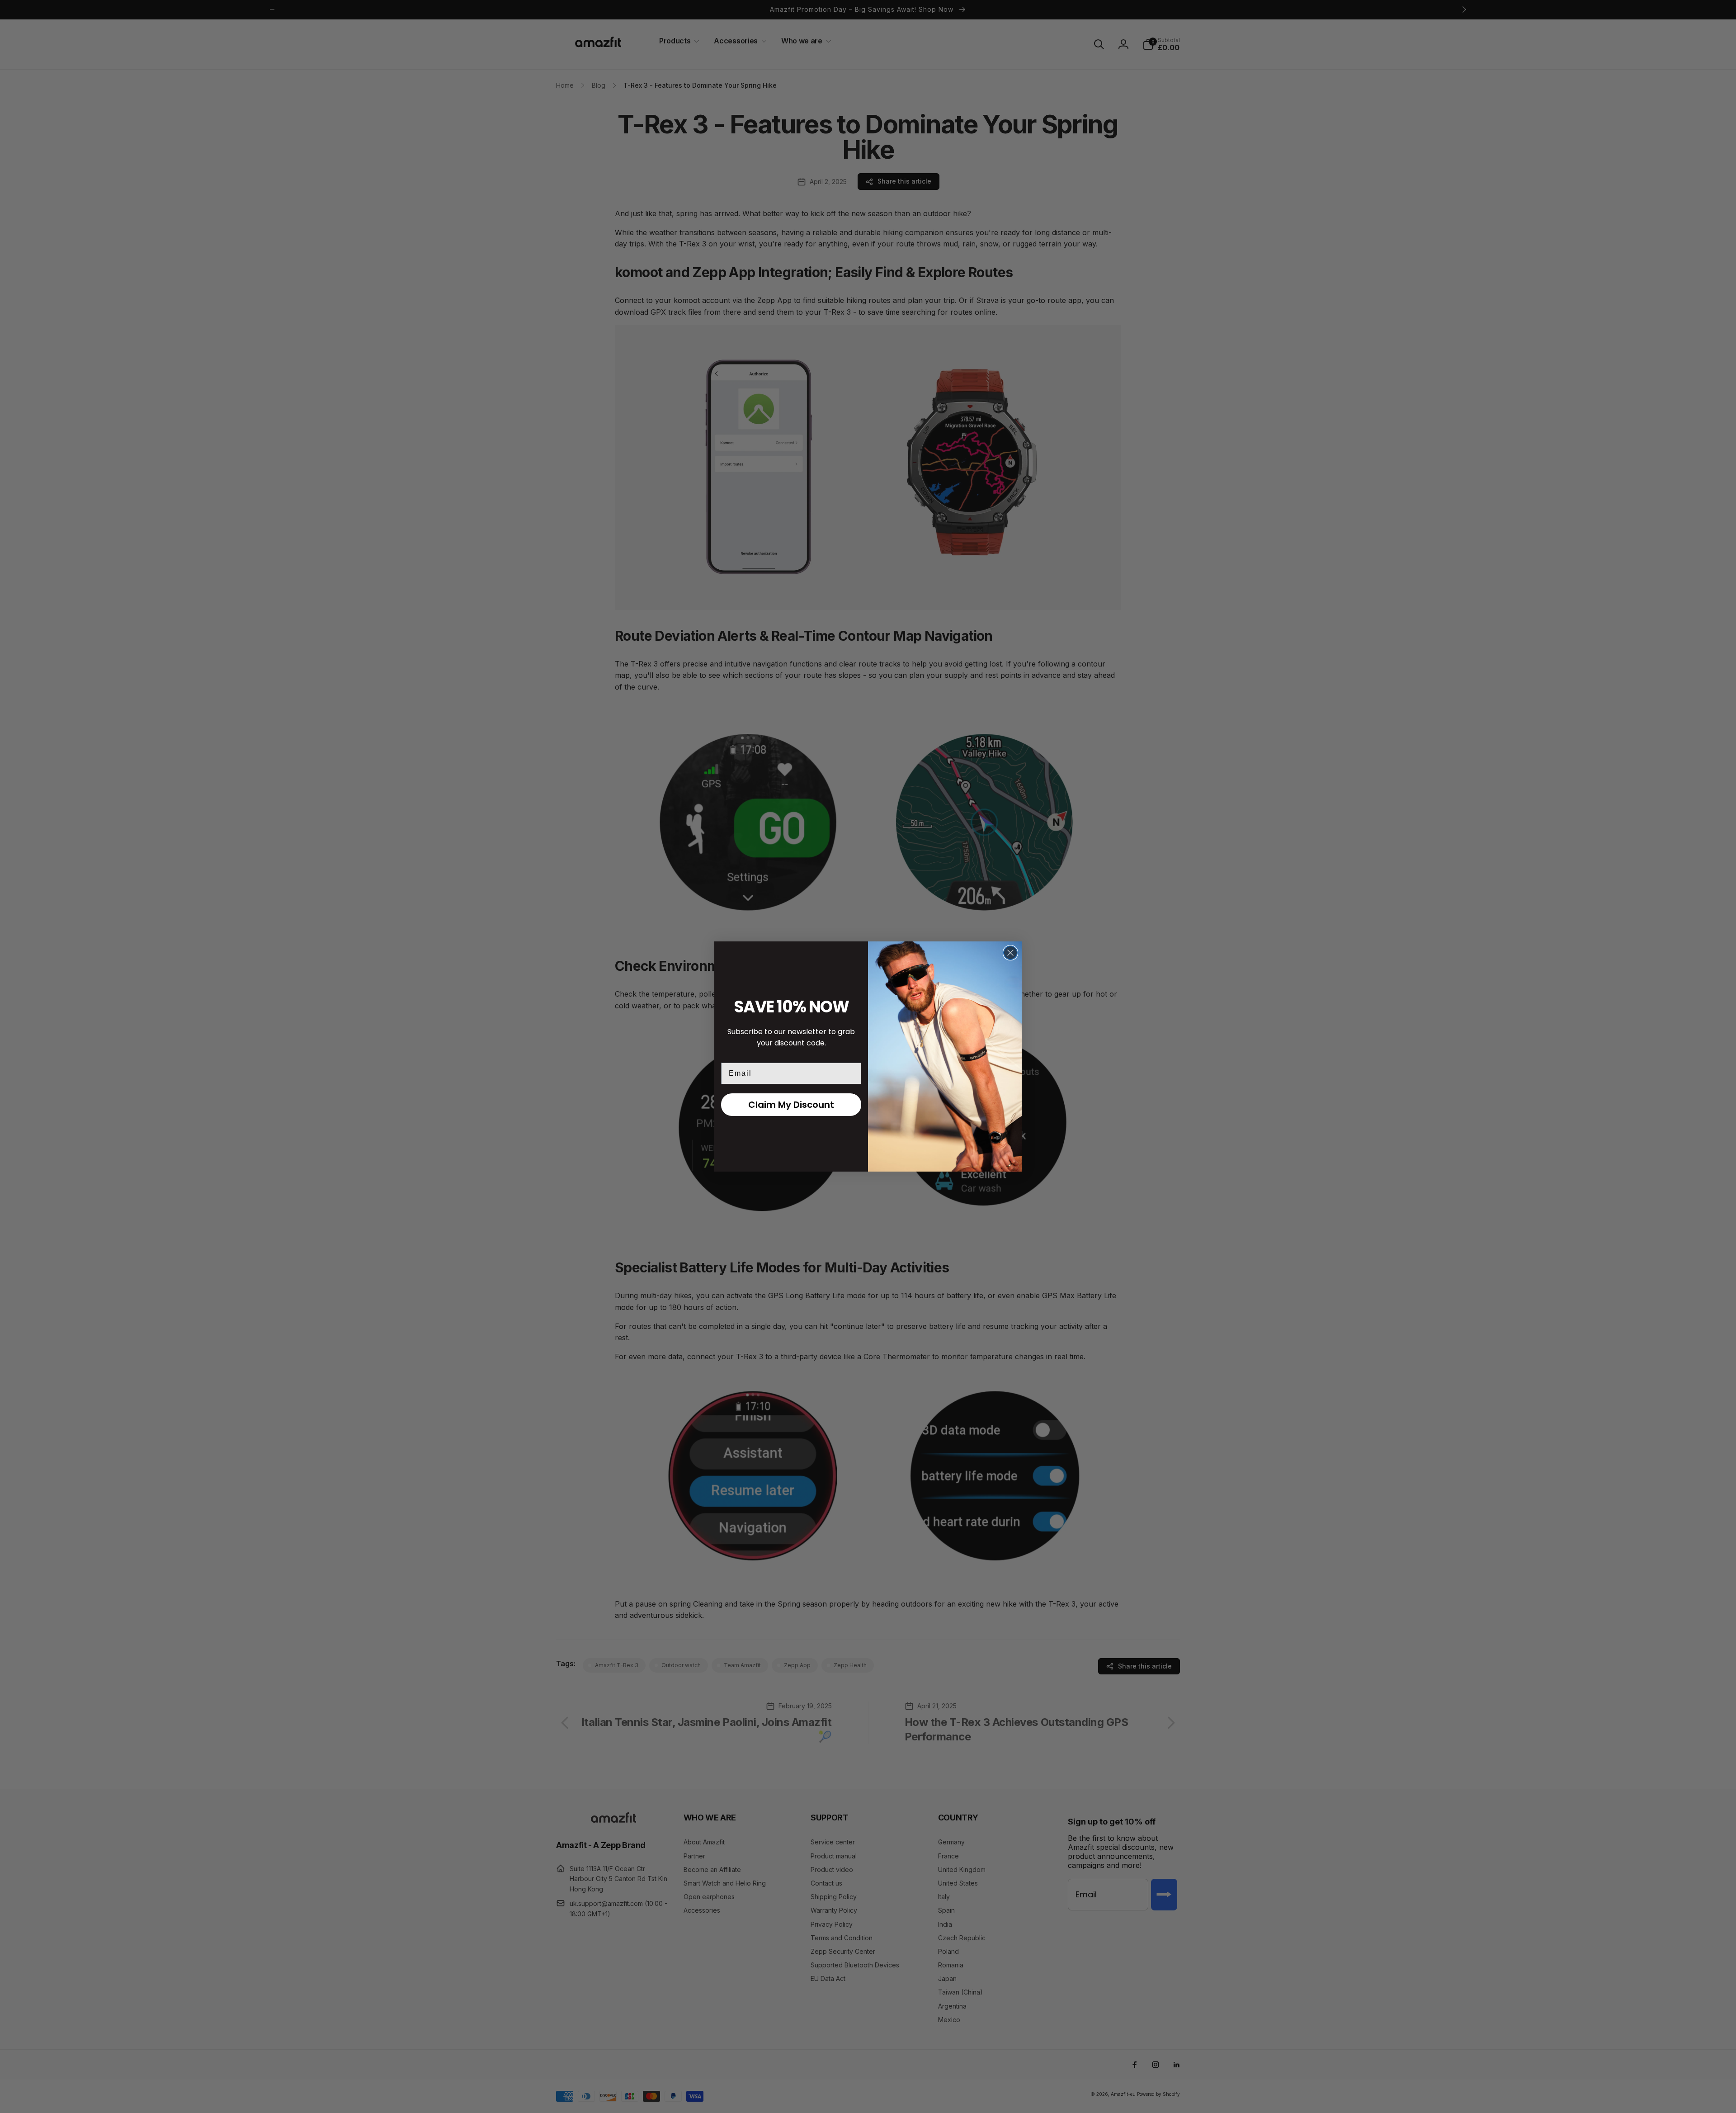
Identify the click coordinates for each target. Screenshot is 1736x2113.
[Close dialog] (1010, 953)
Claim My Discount (791, 1105)
